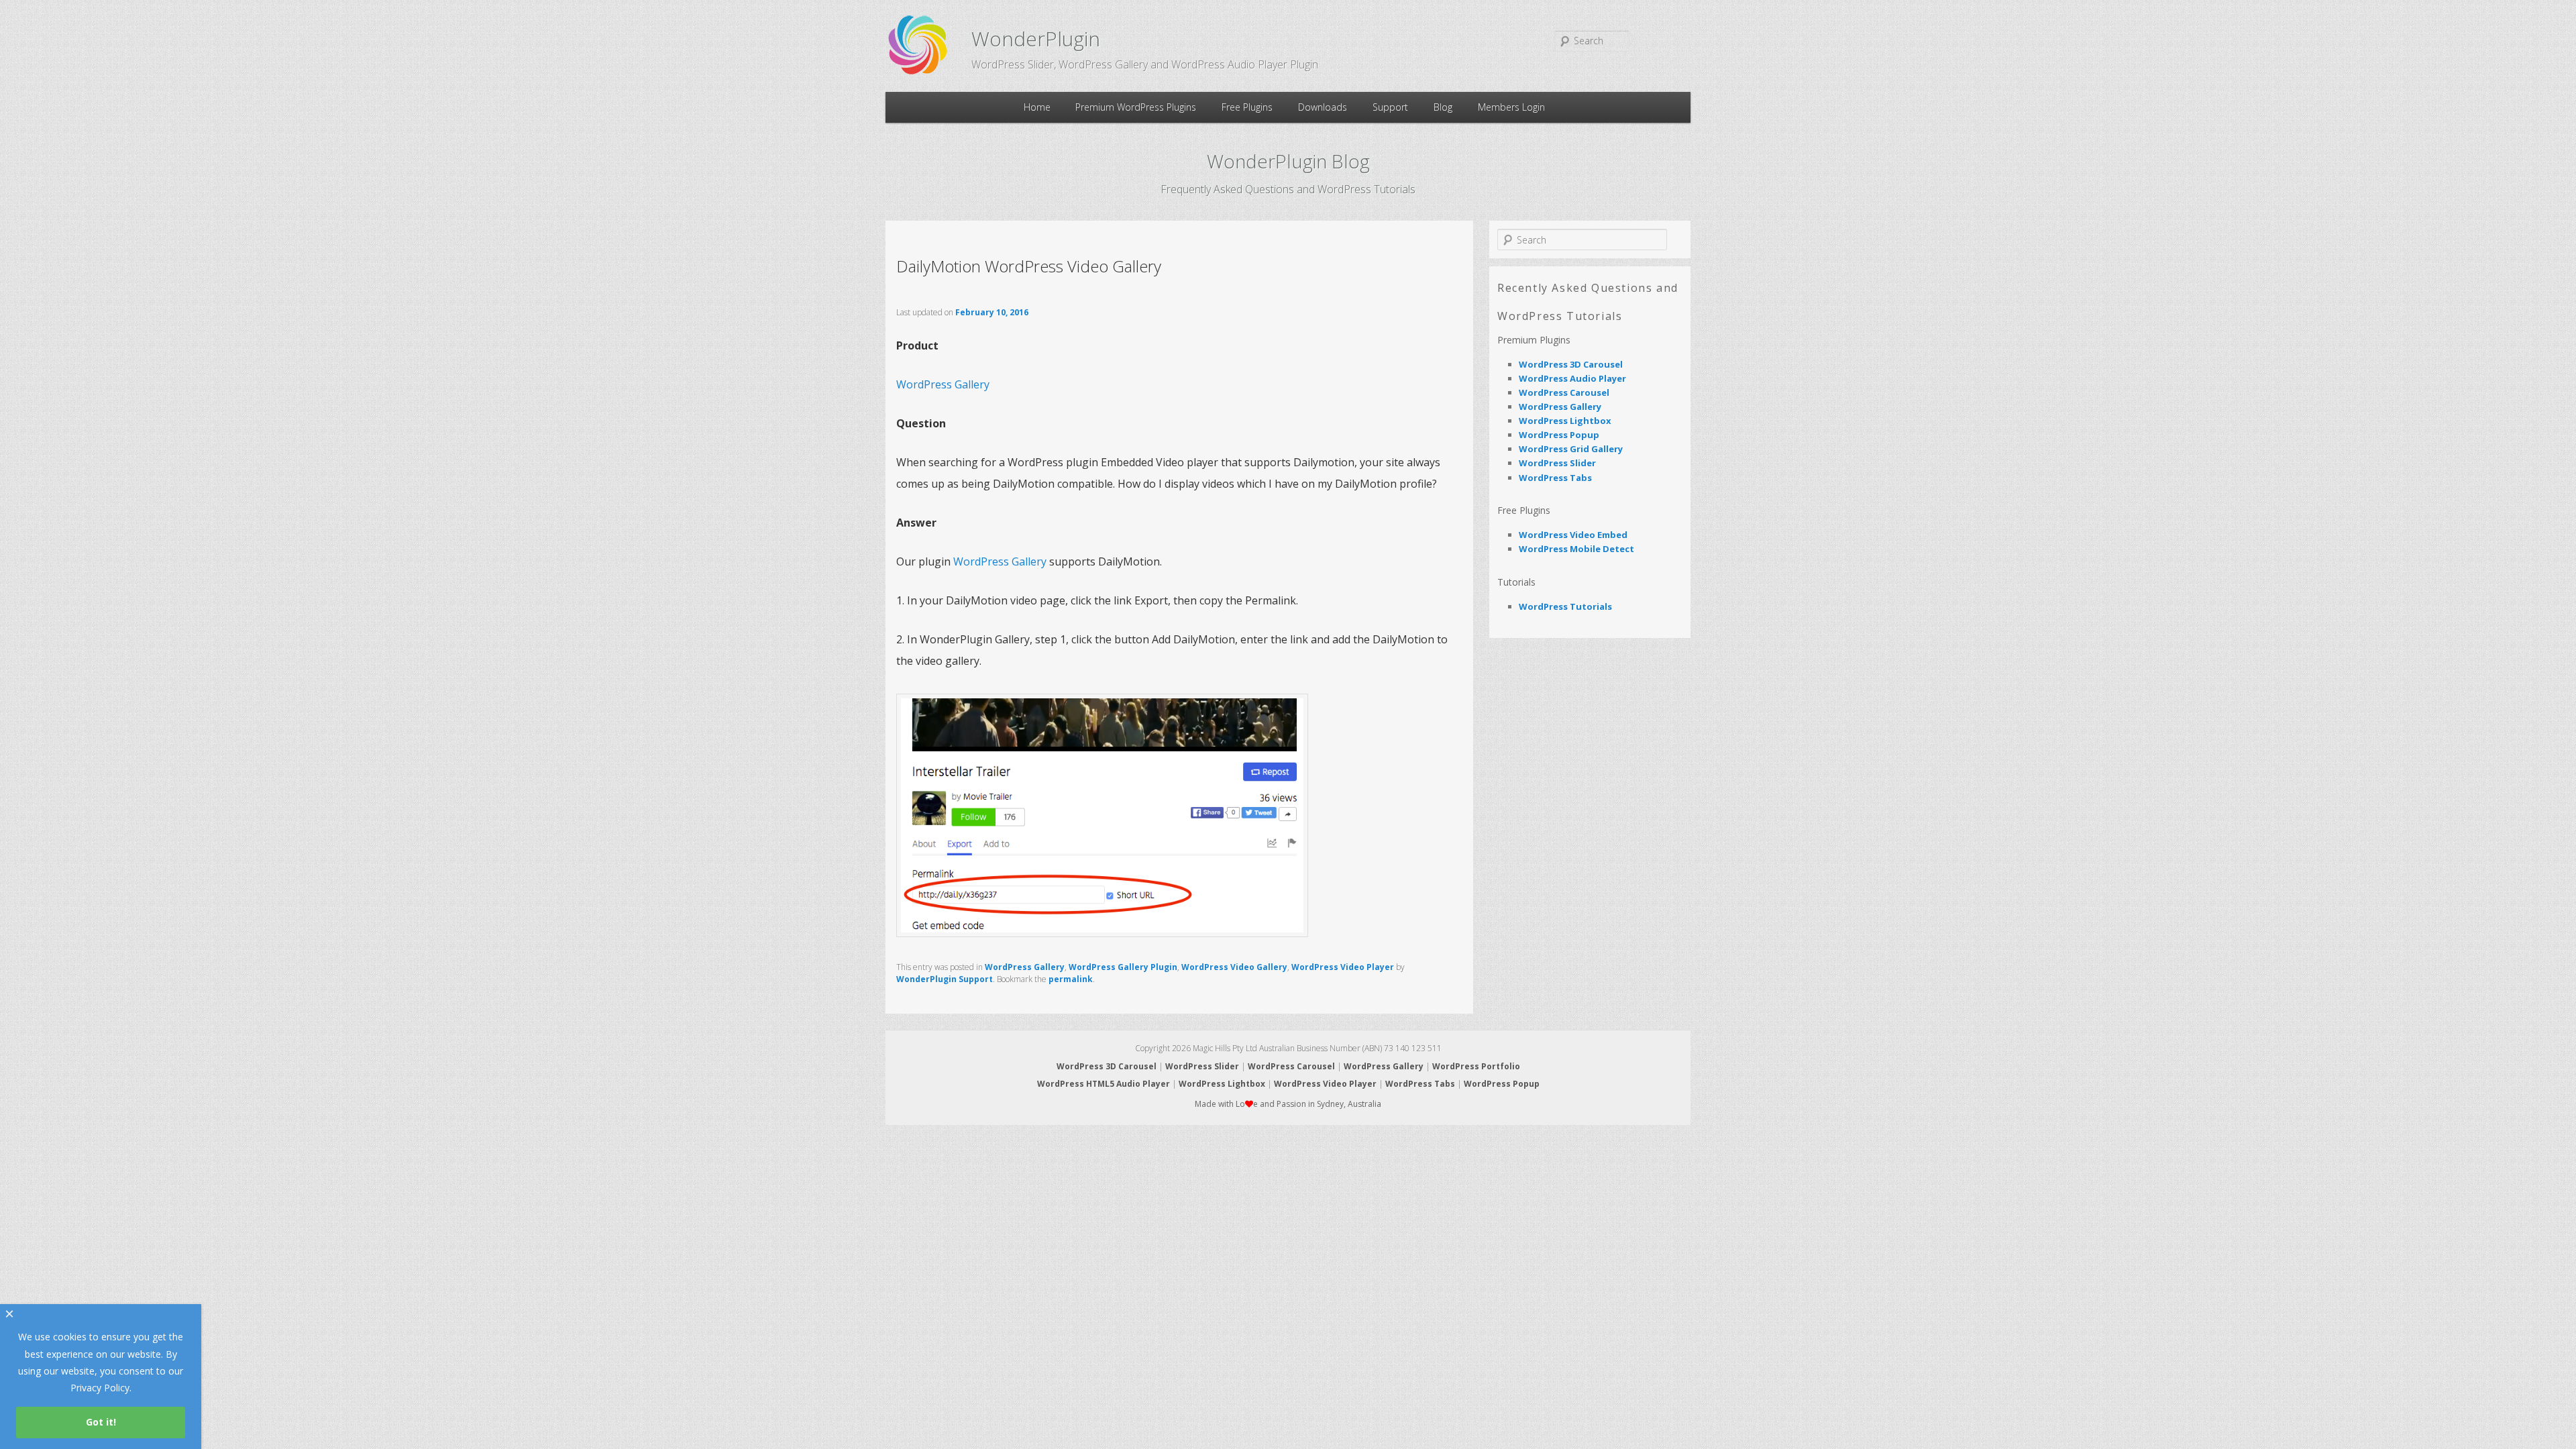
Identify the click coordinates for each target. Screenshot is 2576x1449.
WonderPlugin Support (945, 979)
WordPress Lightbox (1565, 421)
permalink (1071, 979)
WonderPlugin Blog (1288, 161)
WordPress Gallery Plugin (1123, 967)
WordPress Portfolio (1476, 1066)
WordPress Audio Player (1572, 378)
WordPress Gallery (943, 384)
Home (1037, 107)
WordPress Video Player (1343, 967)
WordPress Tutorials (1565, 606)
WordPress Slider (1557, 463)
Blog (1443, 107)
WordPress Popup (1559, 435)
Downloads (1323, 107)
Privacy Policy (100, 1388)
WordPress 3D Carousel (1571, 364)
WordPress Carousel (1564, 392)
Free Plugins (1247, 107)
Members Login (1511, 107)
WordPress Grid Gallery (1571, 449)
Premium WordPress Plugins (1136, 107)
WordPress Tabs (1555, 478)
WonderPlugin (1036, 39)
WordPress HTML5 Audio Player (1104, 1084)
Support (1390, 107)
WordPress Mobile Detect (1576, 549)
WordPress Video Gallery (1234, 967)
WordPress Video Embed (1573, 535)
